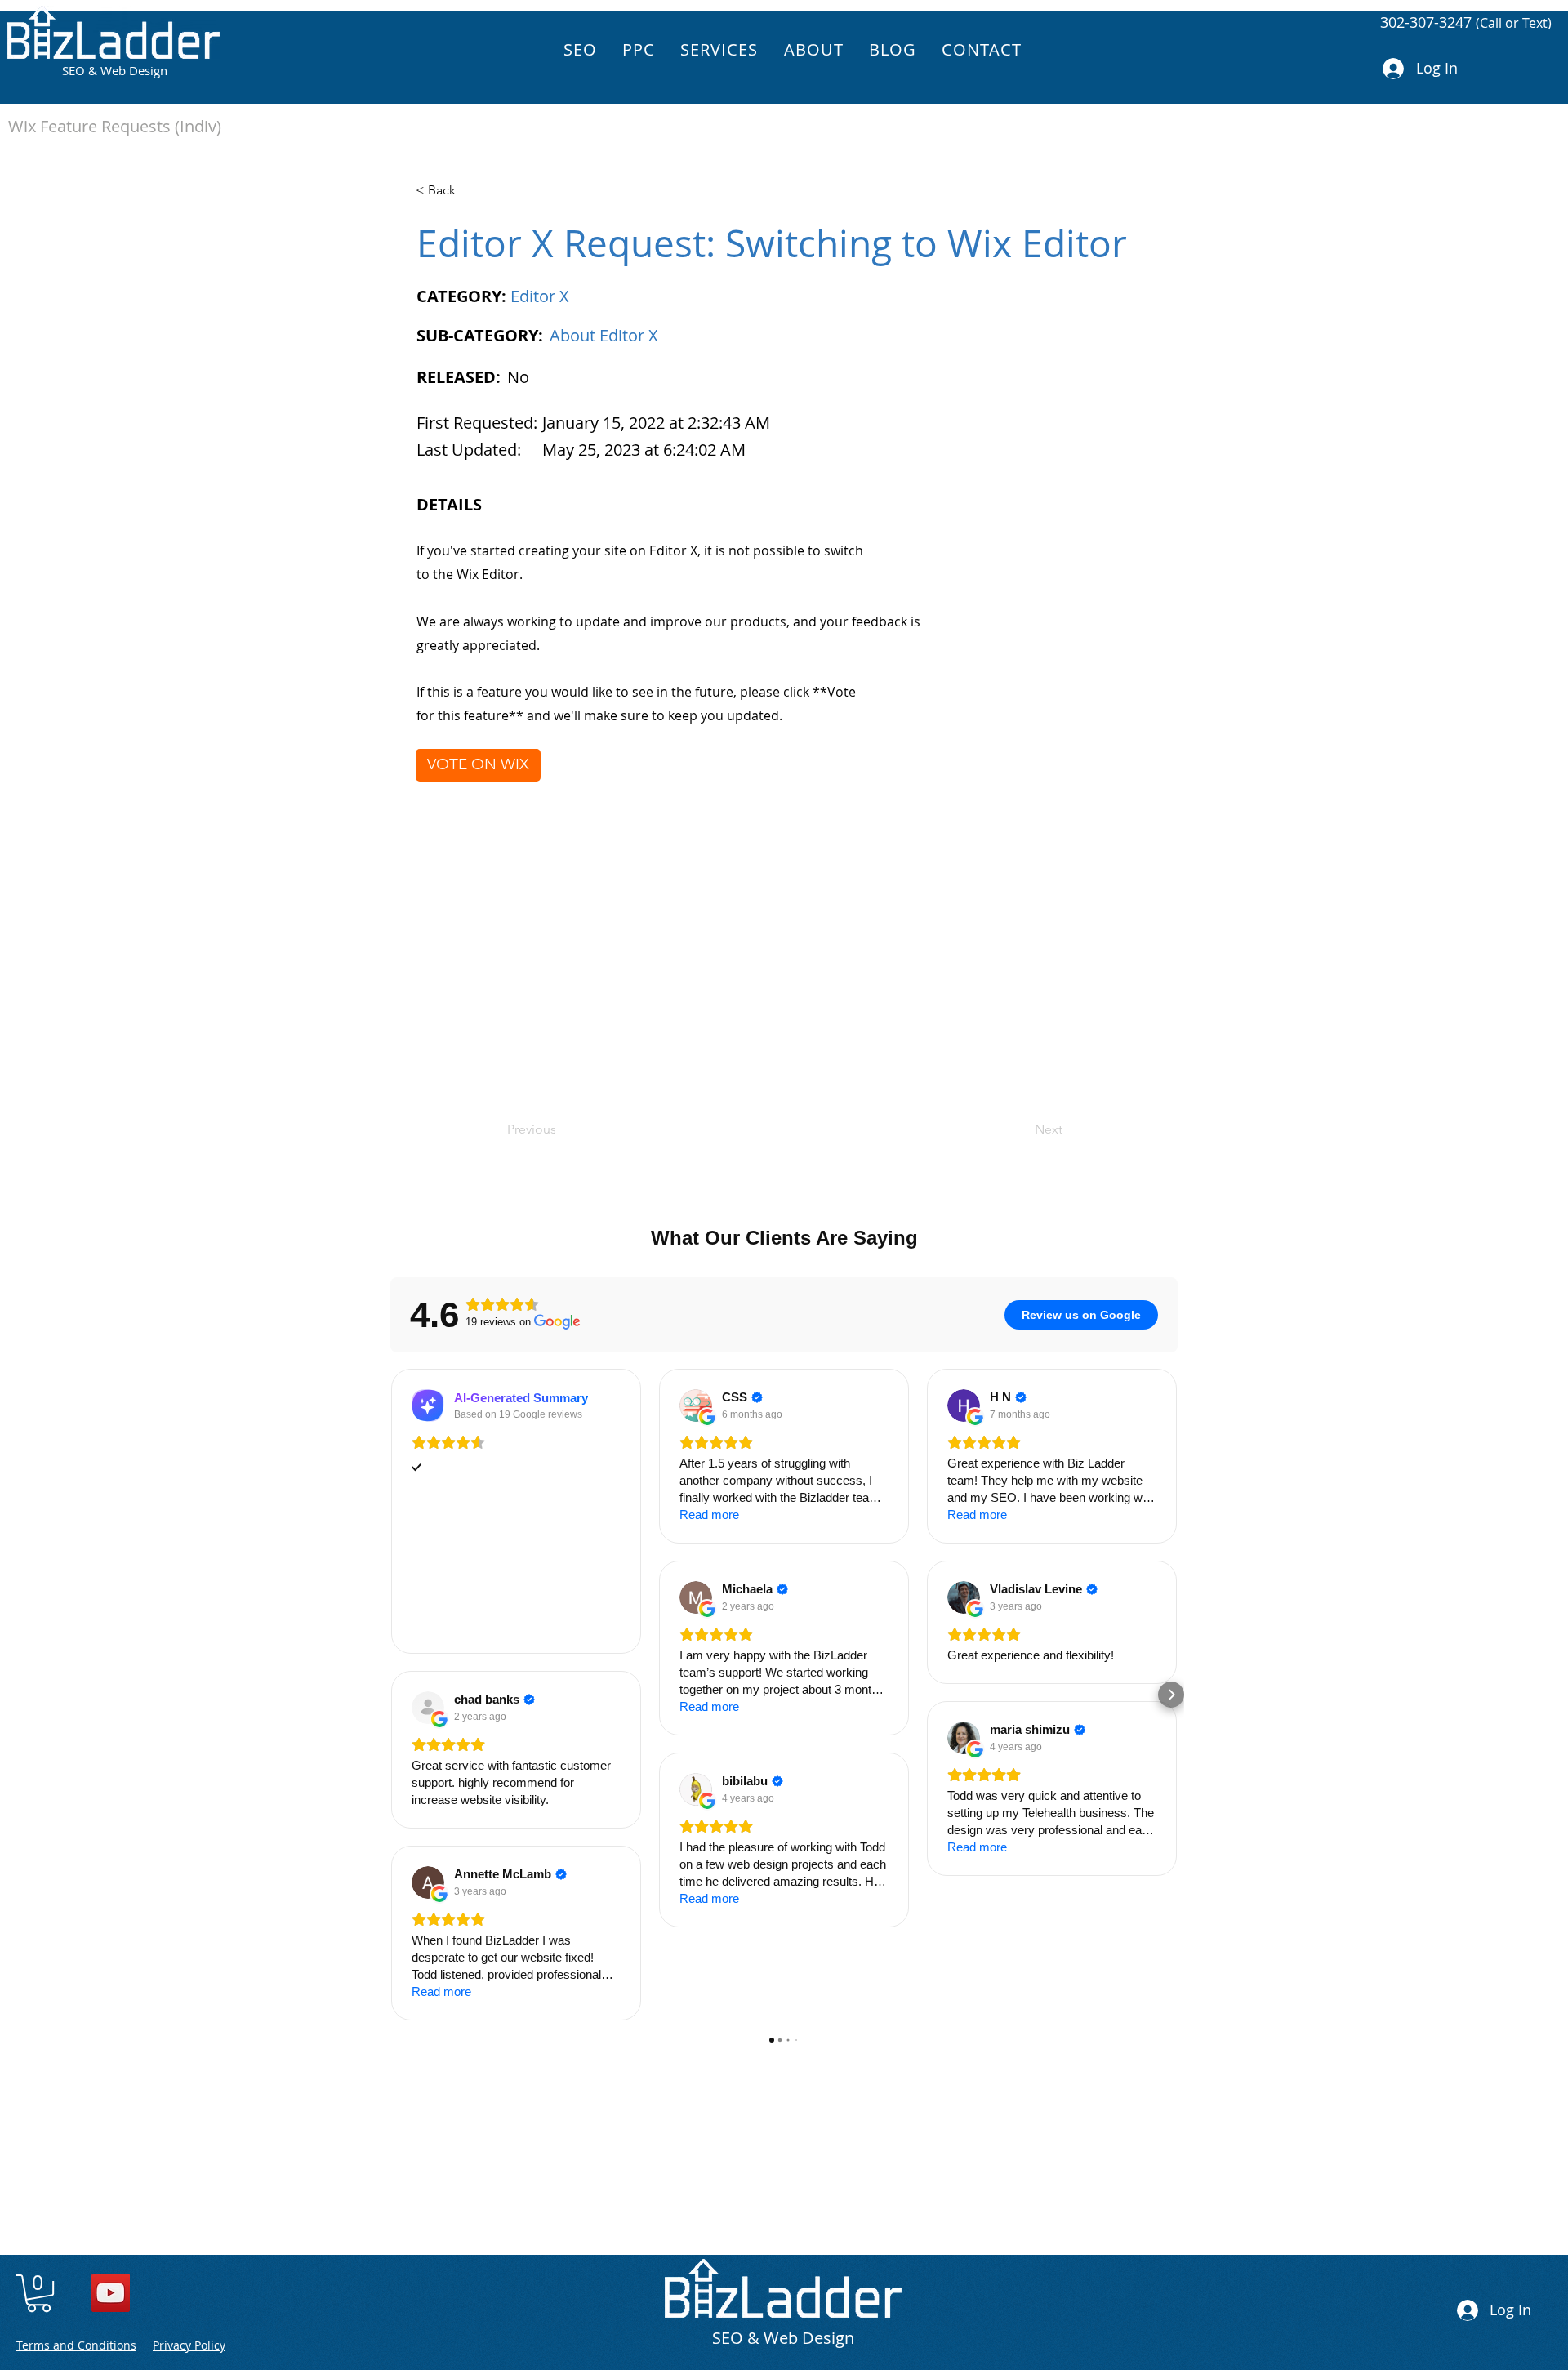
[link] (39, 2293)
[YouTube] (111, 2293)
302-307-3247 (1426, 22)
